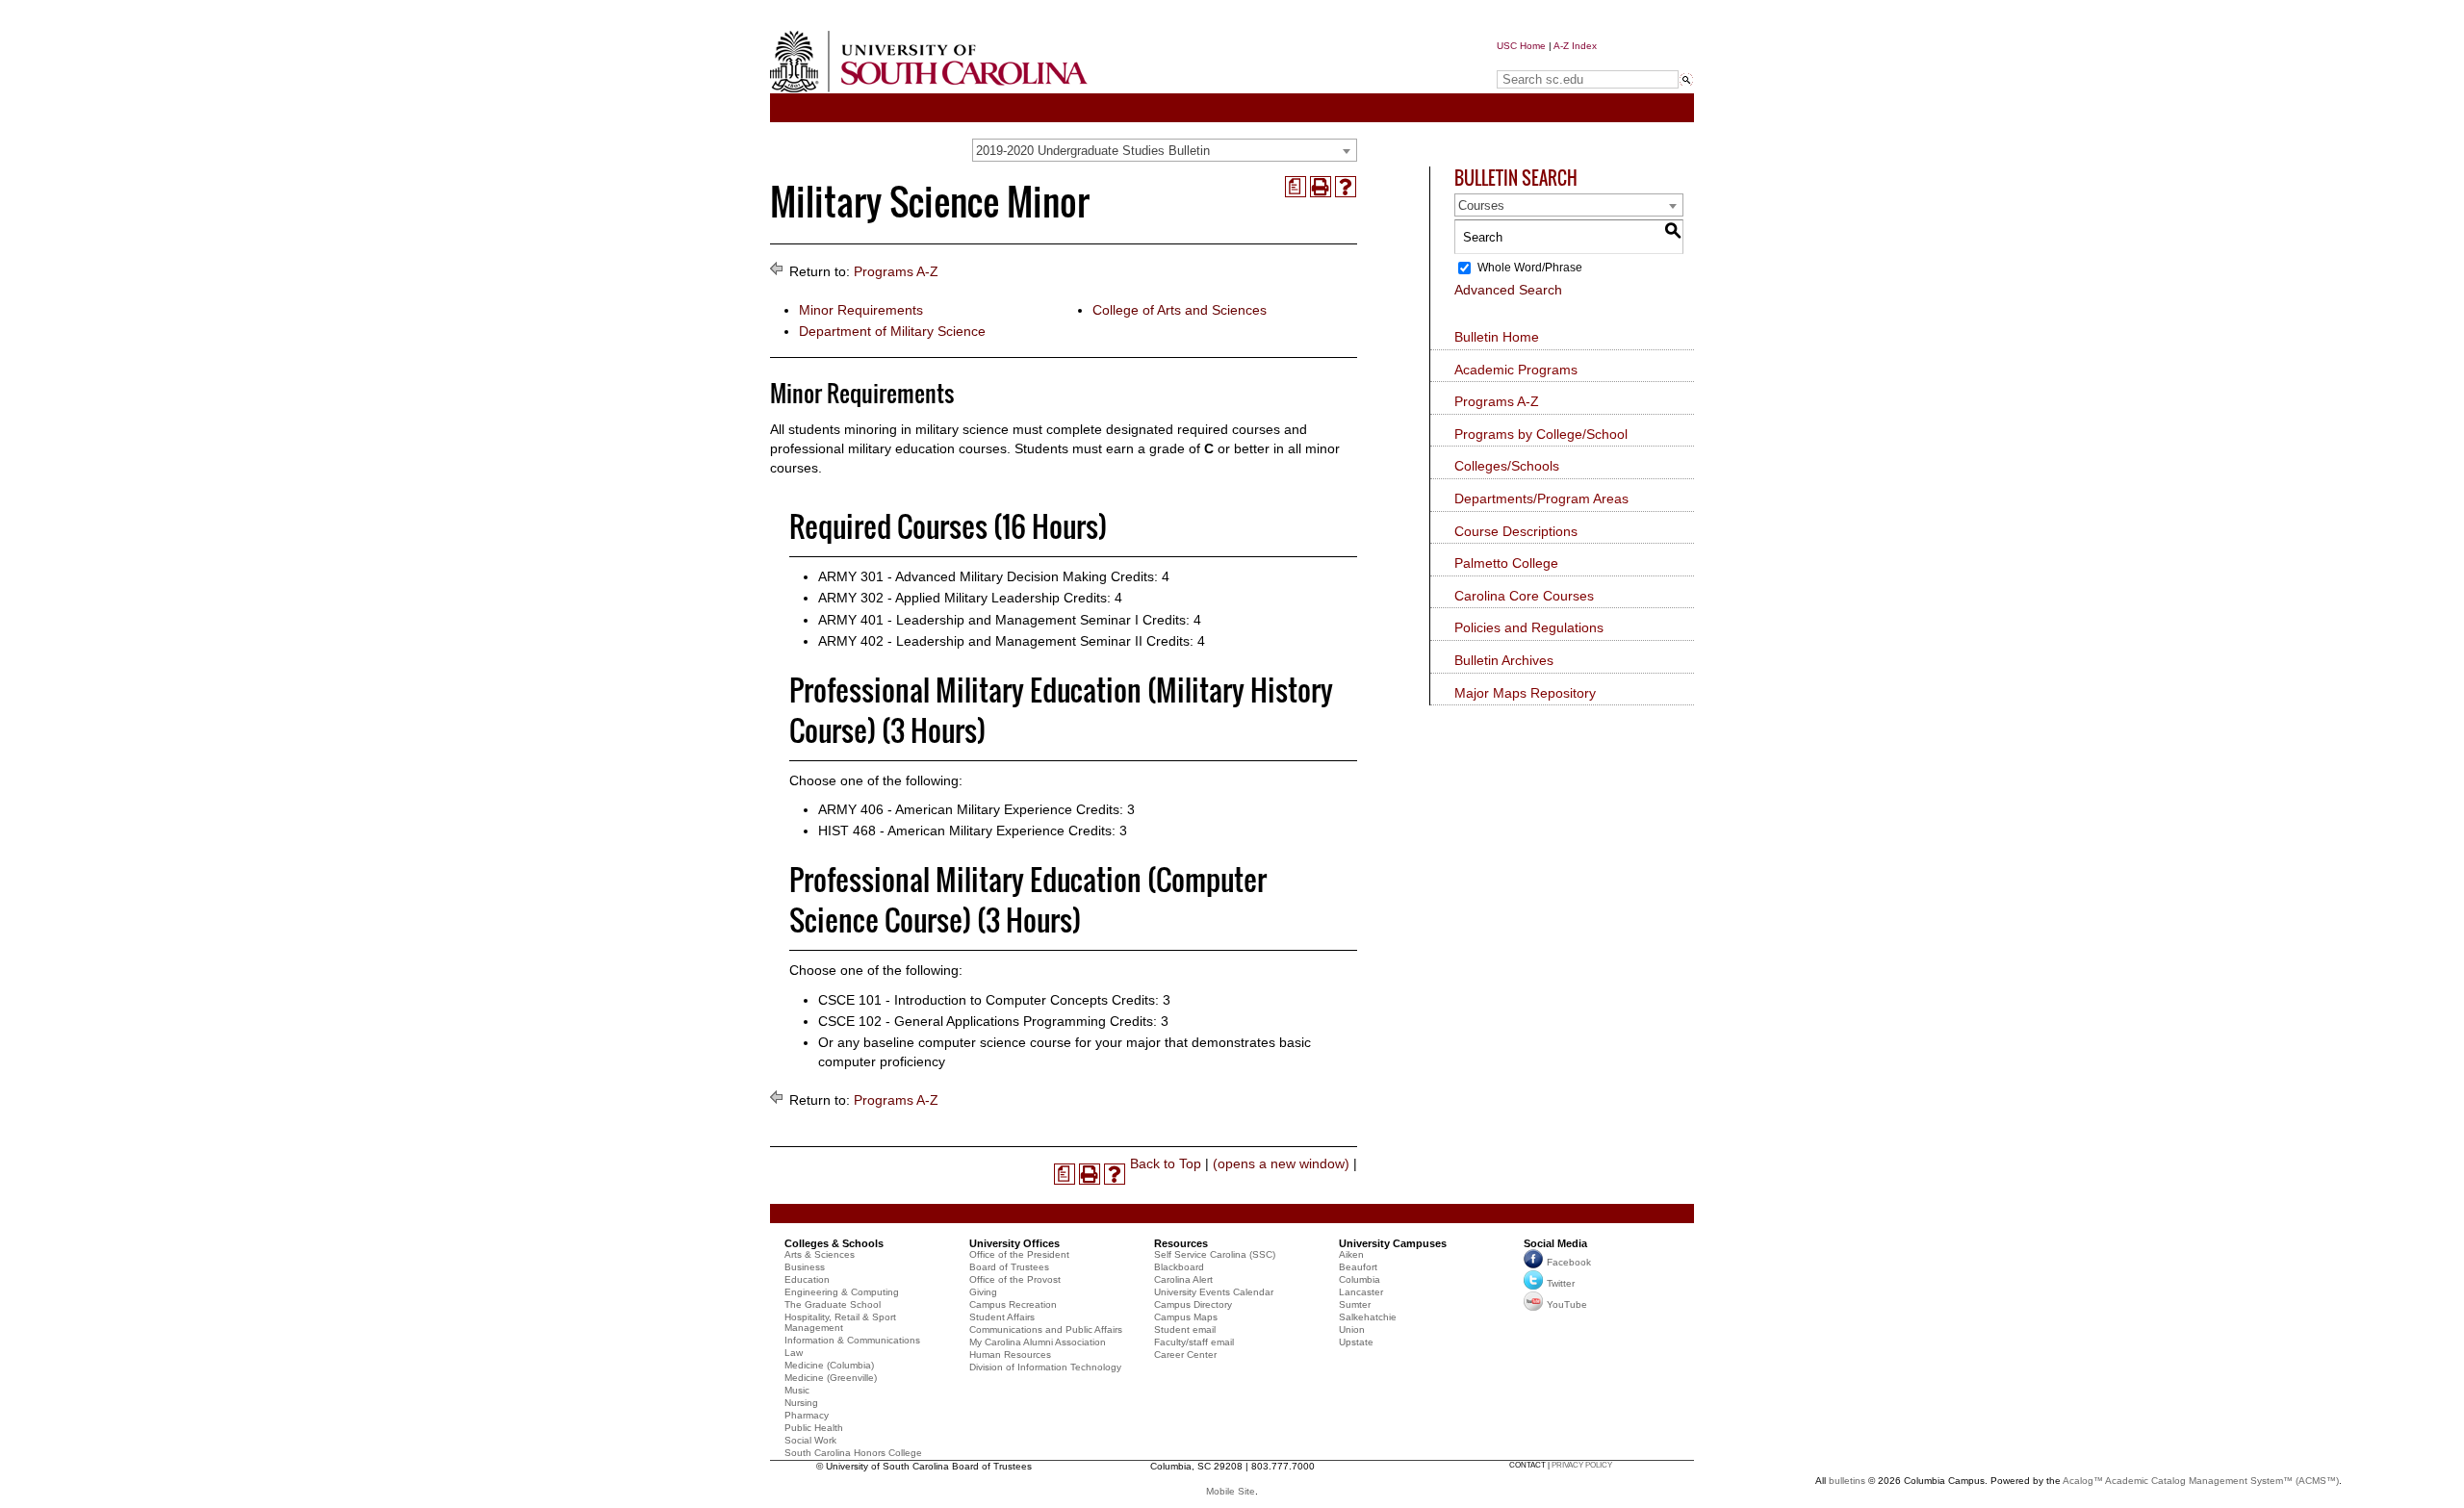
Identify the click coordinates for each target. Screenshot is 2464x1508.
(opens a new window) (1281, 1163)
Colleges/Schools (1507, 466)
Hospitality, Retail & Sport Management (840, 1322)
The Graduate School (833, 1304)
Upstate (1356, 1342)
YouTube (1567, 1304)
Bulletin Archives (1504, 660)
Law (794, 1353)
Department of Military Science (892, 331)
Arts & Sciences (820, 1254)
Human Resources (1010, 1355)
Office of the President (1019, 1254)
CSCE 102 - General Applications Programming (962, 1021)
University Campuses (1393, 1243)
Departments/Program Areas (1541, 498)
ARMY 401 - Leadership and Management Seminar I (978, 620)
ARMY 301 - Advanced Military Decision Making (962, 576)
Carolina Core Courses (1524, 596)
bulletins (1847, 1481)
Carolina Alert (1183, 1279)
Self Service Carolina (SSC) (1215, 1254)
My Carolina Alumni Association (1038, 1342)
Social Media (1555, 1243)
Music (797, 1390)
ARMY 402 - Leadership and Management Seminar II (980, 641)
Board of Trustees (1009, 1267)
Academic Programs (1516, 370)
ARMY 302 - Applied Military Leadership (939, 598)
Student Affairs (1002, 1317)
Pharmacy (807, 1415)
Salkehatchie (1368, 1317)
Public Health (814, 1428)
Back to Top (1166, 1163)
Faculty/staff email (1194, 1342)
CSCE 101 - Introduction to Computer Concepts (963, 1000)
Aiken (1351, 1254)
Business (805, 1267)
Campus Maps (1186, 1317)
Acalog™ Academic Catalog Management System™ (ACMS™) (2201, 1481)
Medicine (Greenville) (831, 1378)
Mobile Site (1231, 1491)
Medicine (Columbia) (829, 1365)
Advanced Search (1508, 290)
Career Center (1185, 1355)
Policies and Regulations (1529, 627)
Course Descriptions (1516, 531)
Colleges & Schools (834, 1243)
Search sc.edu (1546, 61)
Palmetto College (1506, 563)
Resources (1181, 1243)
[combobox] (1165, 150)
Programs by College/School (1541, 434)
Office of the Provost (1015, 1279)
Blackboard (1179, 1267)
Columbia (1360, 1279)
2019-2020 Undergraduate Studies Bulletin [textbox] (1093, 151)
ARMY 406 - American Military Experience (945, 809)
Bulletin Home (1497, 337)
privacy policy (1582, 1465)
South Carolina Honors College (853, 1453)
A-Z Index (1575, 46)
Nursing (801, 1403)
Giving (983, 1292)
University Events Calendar (1214, 1292)
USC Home (1521, 46)
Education (807, 1279)
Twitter (1561, 1283)
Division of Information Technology (1045, 1367)
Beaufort (1358, 1267)
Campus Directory (1193, 1304)
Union (1352, 1329)
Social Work (810, 1440)
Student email (1185, 1329)
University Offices (1014, 1243)
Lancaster (1361, 1292)
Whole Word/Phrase (1530, 268)
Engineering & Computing (842, 1292)
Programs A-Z (896, 271)
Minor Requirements (861, 310)
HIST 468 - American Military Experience (941, 831)
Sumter (1355, 1304)
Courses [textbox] (1481, 205)
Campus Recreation (1013, 1304)
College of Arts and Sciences (1180, 310)
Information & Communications (852, 1340)
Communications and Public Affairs (1046, 1329)
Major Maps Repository (1525, 693)
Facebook (1569, 1262)
